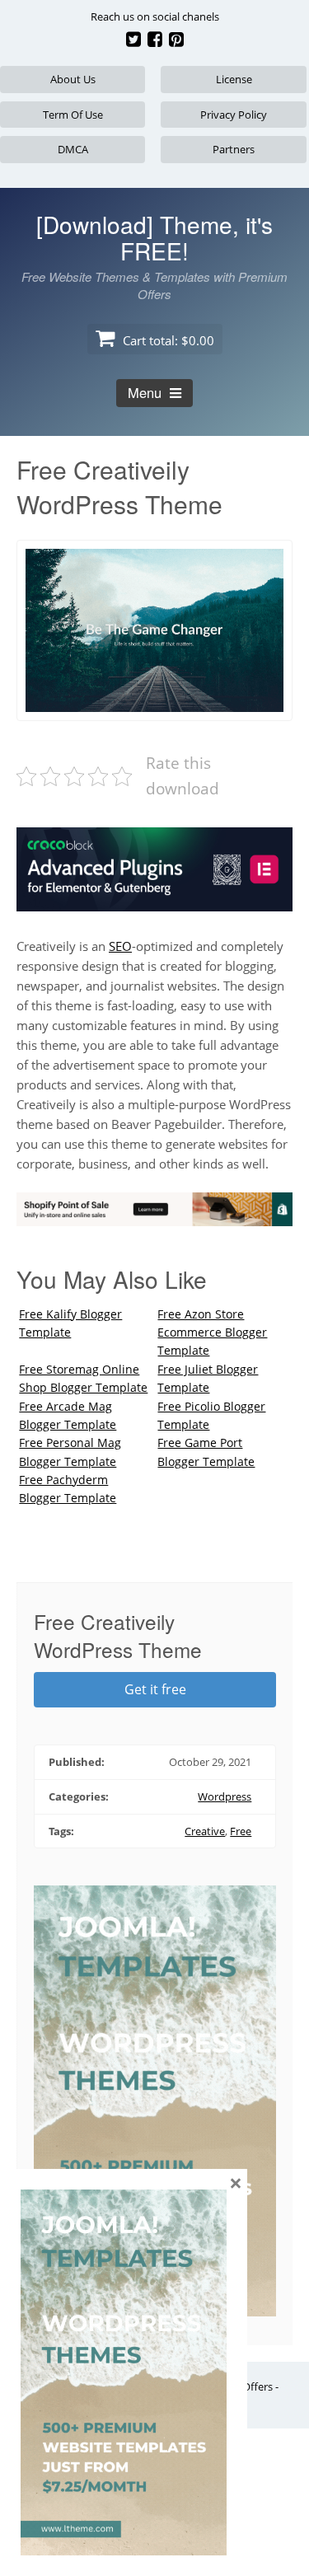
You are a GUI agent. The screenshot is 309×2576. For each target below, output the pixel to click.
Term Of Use (73, 115)
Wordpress (225, 1796)
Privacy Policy (234, 115)
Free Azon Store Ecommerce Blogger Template (212, 1332)
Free (241, 1831)
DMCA (73, 149)
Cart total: (167, 340)
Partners (234, 149)
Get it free (155, 1689)
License (234, 79)
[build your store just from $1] (154, 1216)
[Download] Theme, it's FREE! (154, 237)
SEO (120, 946)
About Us (73, 79)
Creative (205, 1831)
